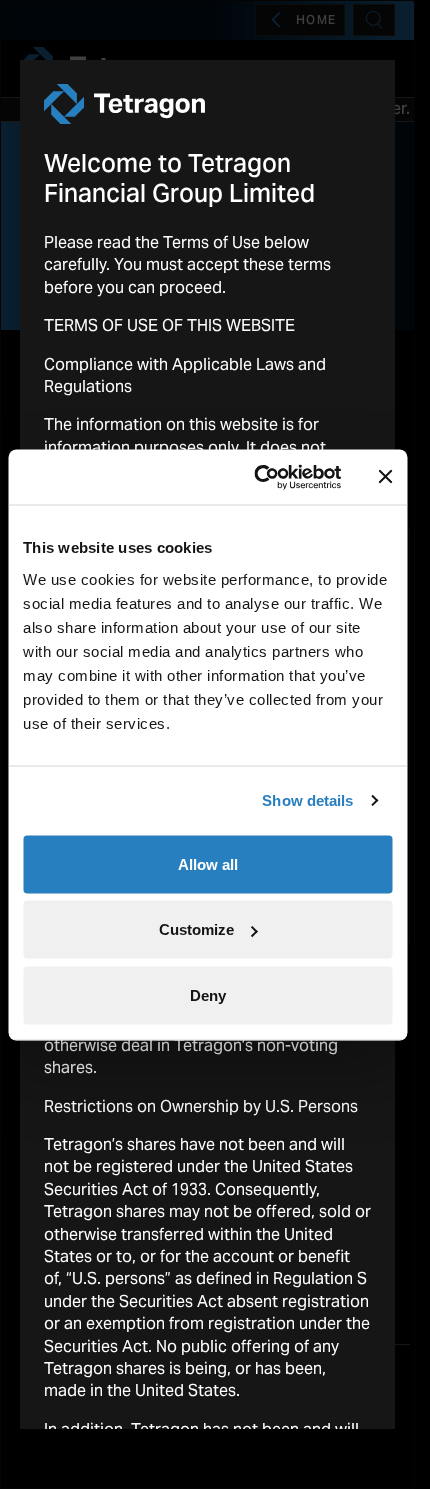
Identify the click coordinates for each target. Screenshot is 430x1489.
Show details (307, 800)
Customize (196, 929)
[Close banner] (385, 477)
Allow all (208, 863)
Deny (208, 994)
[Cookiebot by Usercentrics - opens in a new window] (257, 477)
